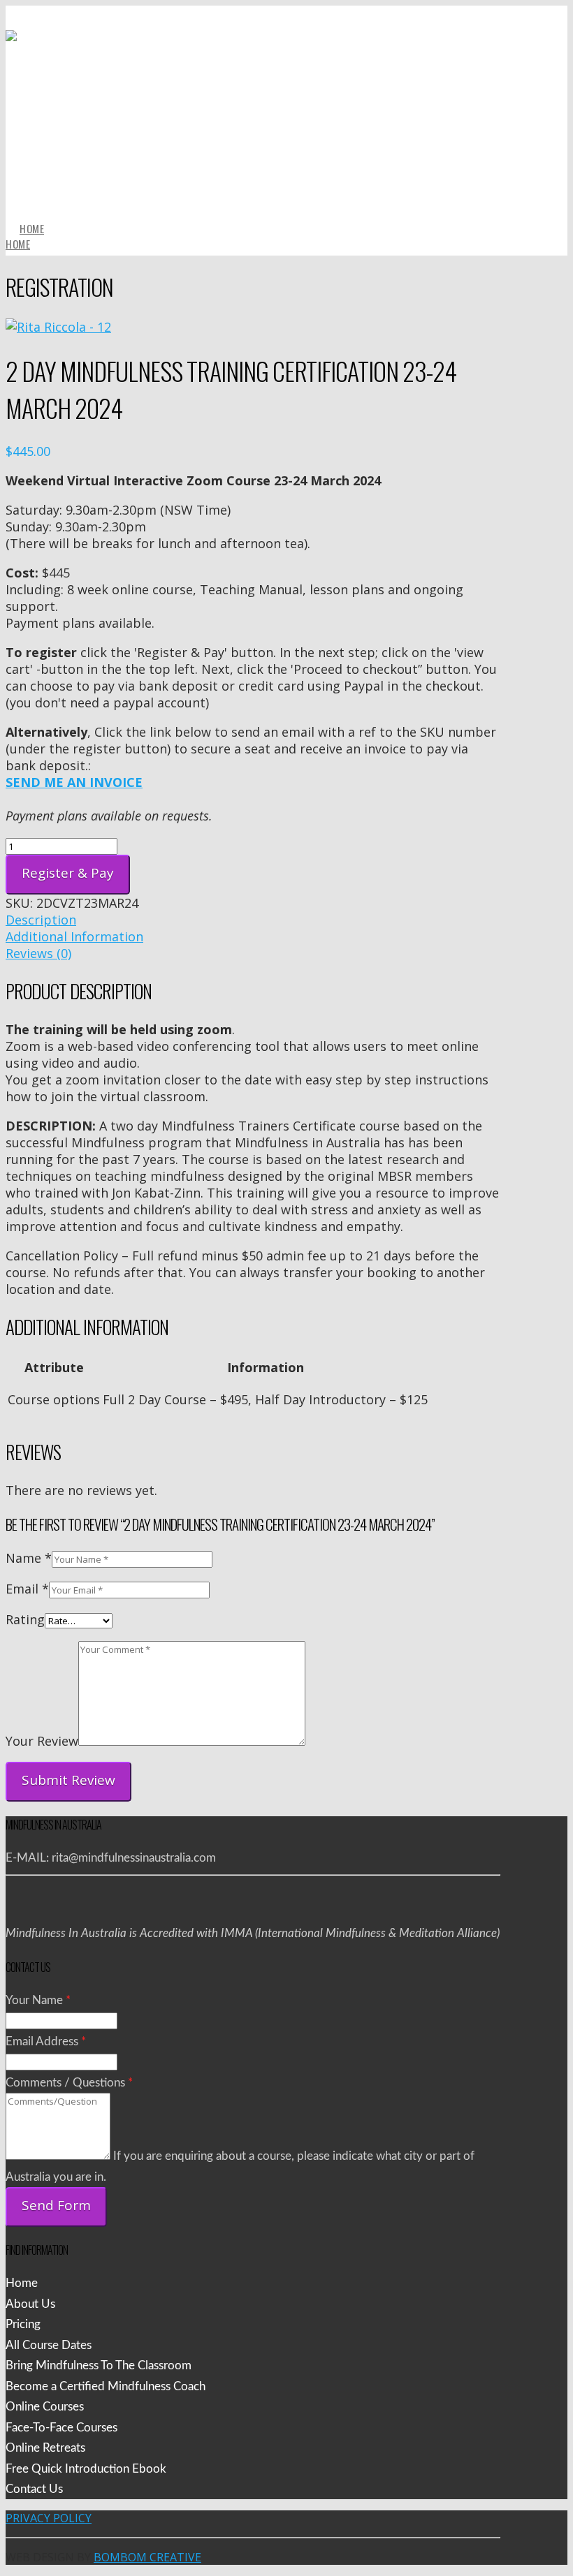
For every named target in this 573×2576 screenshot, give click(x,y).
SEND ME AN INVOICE (74, 782)
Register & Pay (68, 873)
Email (27, 1589)
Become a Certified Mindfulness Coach (106, 2386)
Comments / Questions (69, 2083)
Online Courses (45, 2407)
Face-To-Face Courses (61, 2428)
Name (29, 1558)
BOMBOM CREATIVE (147, 2557)
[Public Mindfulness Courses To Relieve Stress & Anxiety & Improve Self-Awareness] (253, 180)
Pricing (23, 2324)
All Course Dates (49, 2345)
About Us (30, 2304)
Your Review (42, 1741)
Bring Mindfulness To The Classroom (99, 2365)
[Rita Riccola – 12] (58, 327)
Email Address (46, 2041)
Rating (25, 1619)
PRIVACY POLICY (49, 2518)
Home (22, 2283)
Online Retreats (45, 2448)
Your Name (38, 2000)
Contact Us (34, 2489)
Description (41, 920)
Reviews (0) (38, 953)
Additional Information (74, 936)
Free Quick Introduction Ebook (86, 2469)
